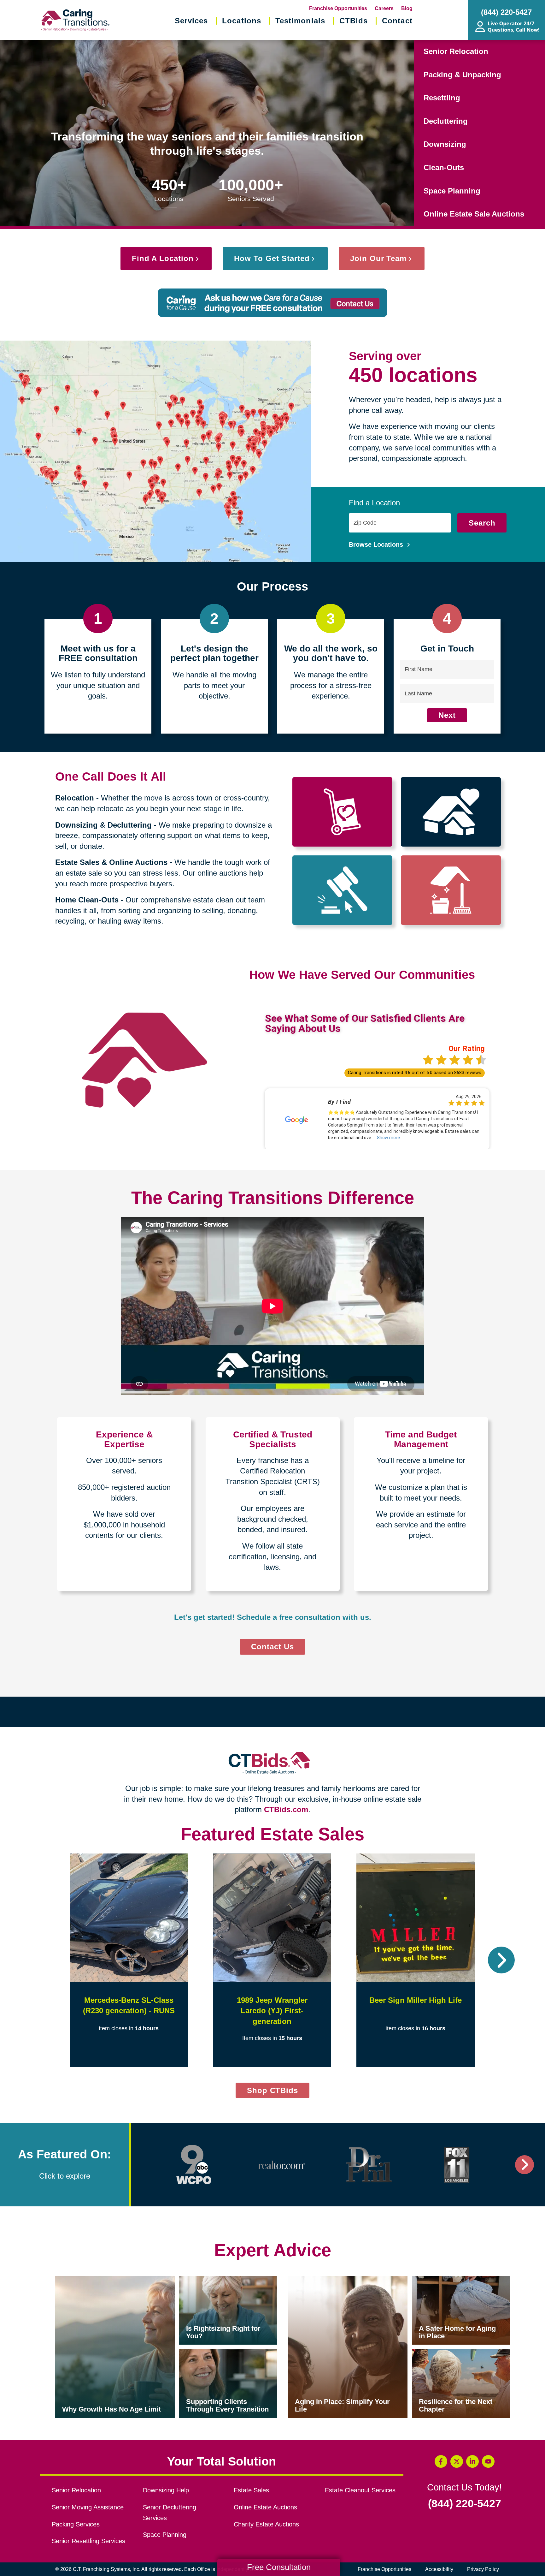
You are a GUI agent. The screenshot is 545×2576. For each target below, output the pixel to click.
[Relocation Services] (342, 812)
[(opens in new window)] (194, 2165)
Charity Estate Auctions (266, 2524)
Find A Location (163, 258)
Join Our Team (378, 258)
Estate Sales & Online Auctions (111, 862)
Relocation (75, 798)
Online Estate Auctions (265, 2507)
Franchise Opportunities (338, 8)
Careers (384, 8)
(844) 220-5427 (465, 2504)
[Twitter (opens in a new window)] (457, 2461)
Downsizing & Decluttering (103, 825)
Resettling (442, 98)
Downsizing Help (166, 2490)
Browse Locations (377, 544)
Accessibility (439, 2569)
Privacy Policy (483, 2569)
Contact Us (272, 1647)
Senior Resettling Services (88, 2541)
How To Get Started (272, 258)
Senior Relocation (456, 51)
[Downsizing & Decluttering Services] (451, 812)
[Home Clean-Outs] (451, 890)
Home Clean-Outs (87, 900)
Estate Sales (251, 2490)
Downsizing (445, 144)
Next (447, 715)
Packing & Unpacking (462, 75)
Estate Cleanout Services (360, 2490)
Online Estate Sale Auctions (474, 214)
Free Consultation (279, 2567)
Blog (407, 8)
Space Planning (452, 191)
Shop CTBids (278, 2092)
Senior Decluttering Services (170, 2513)
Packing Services (76, 2524)
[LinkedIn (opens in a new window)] (472, 2461)
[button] (44, 1960)
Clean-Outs (444, 167)
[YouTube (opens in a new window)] (488, 2461)
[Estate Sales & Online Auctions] (342, 890)
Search (482, 523)
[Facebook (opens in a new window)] (441, 2461)
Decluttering (446, 121)
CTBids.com (286, 1809)
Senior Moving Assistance (88, 2507)
